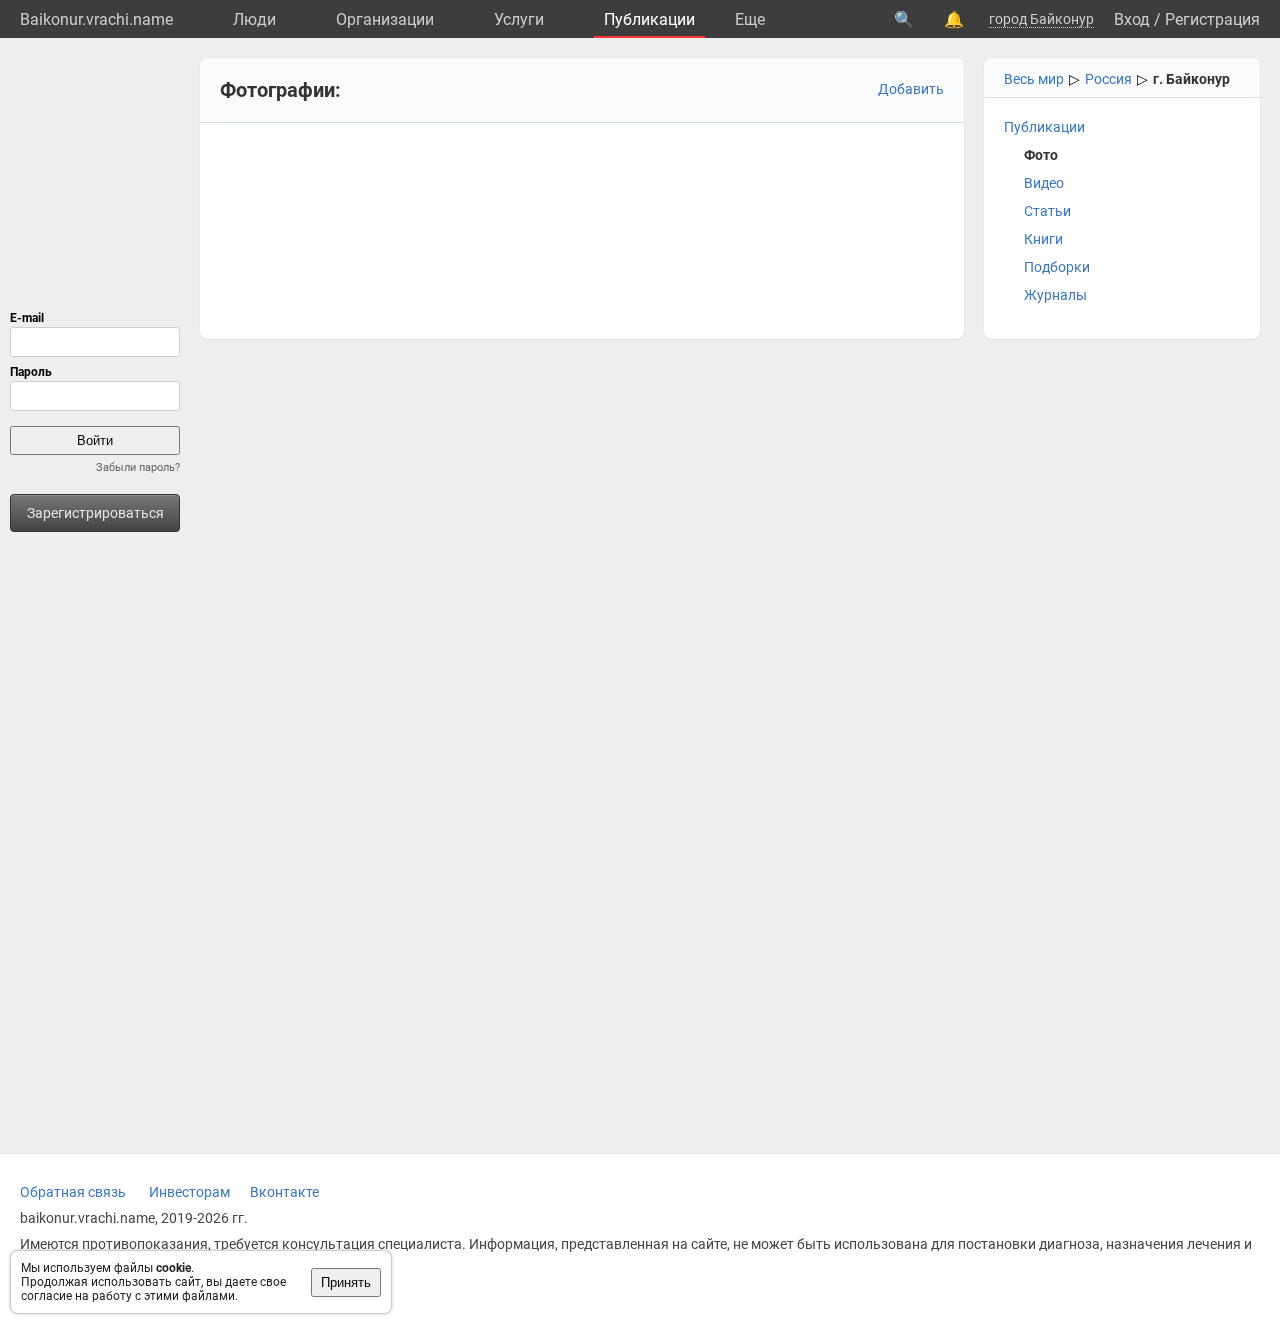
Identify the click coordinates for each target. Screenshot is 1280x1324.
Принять (346, 1282)
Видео (1044, 183)
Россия (1108, 79)
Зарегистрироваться (95, 513)
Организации (385, 19)
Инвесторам (189, 1192)
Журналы (1055, 295)
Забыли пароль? (138, 467)
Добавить (911, 89)
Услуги (519, 19)
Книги (1043, 239)
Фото (1041, 155)
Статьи (1047, 211)
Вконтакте (284, 1192)
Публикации (649, 19)
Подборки (1057, 267)
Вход (1132, 19)
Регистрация (1212, 19)
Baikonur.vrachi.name (96, 19)
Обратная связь (73, 1192)
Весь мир (1034, 79)
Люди (254, 19)
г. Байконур (1191, 79)
